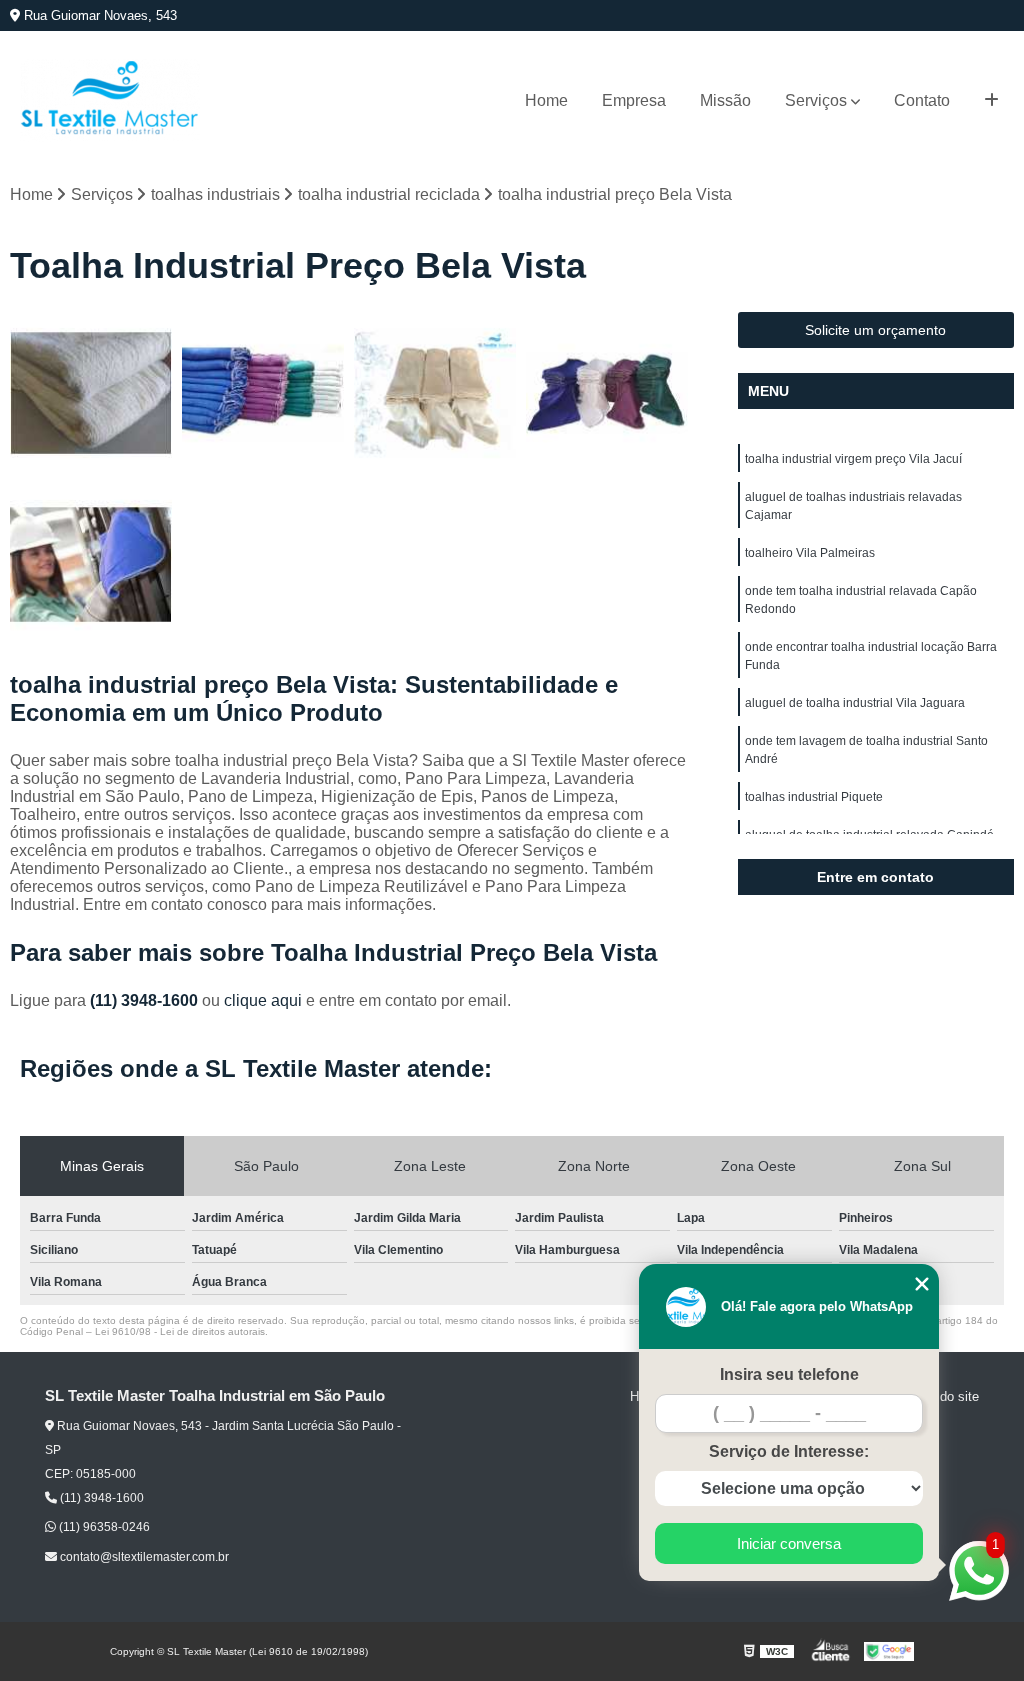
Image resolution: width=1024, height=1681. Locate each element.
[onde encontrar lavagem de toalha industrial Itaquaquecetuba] (607, 393)
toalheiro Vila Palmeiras (810, 553)
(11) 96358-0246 (103, 1527)
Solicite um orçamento (875, 330)
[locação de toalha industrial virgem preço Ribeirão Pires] (91, 565)
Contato (922, 100)
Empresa (634, 100)
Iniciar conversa (789, 1543)
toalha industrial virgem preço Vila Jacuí (853, 459)
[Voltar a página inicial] (110, 100)
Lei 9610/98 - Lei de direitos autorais (180, 1331)
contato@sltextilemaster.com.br (143, 1557)
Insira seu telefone (789, 1374)
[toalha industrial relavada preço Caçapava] (435, 393)
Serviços (816, 100)
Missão (725, 100)
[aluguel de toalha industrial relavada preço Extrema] (91, 393)
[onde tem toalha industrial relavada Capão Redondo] (263, 393)
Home (546, 100)
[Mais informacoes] (991, 101)
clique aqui (263, 1000)
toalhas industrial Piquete (814, 797)
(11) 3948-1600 (146, 1000)
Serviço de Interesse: (789, 1451)
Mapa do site (941, 1396)
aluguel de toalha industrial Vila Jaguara (855, 703)
